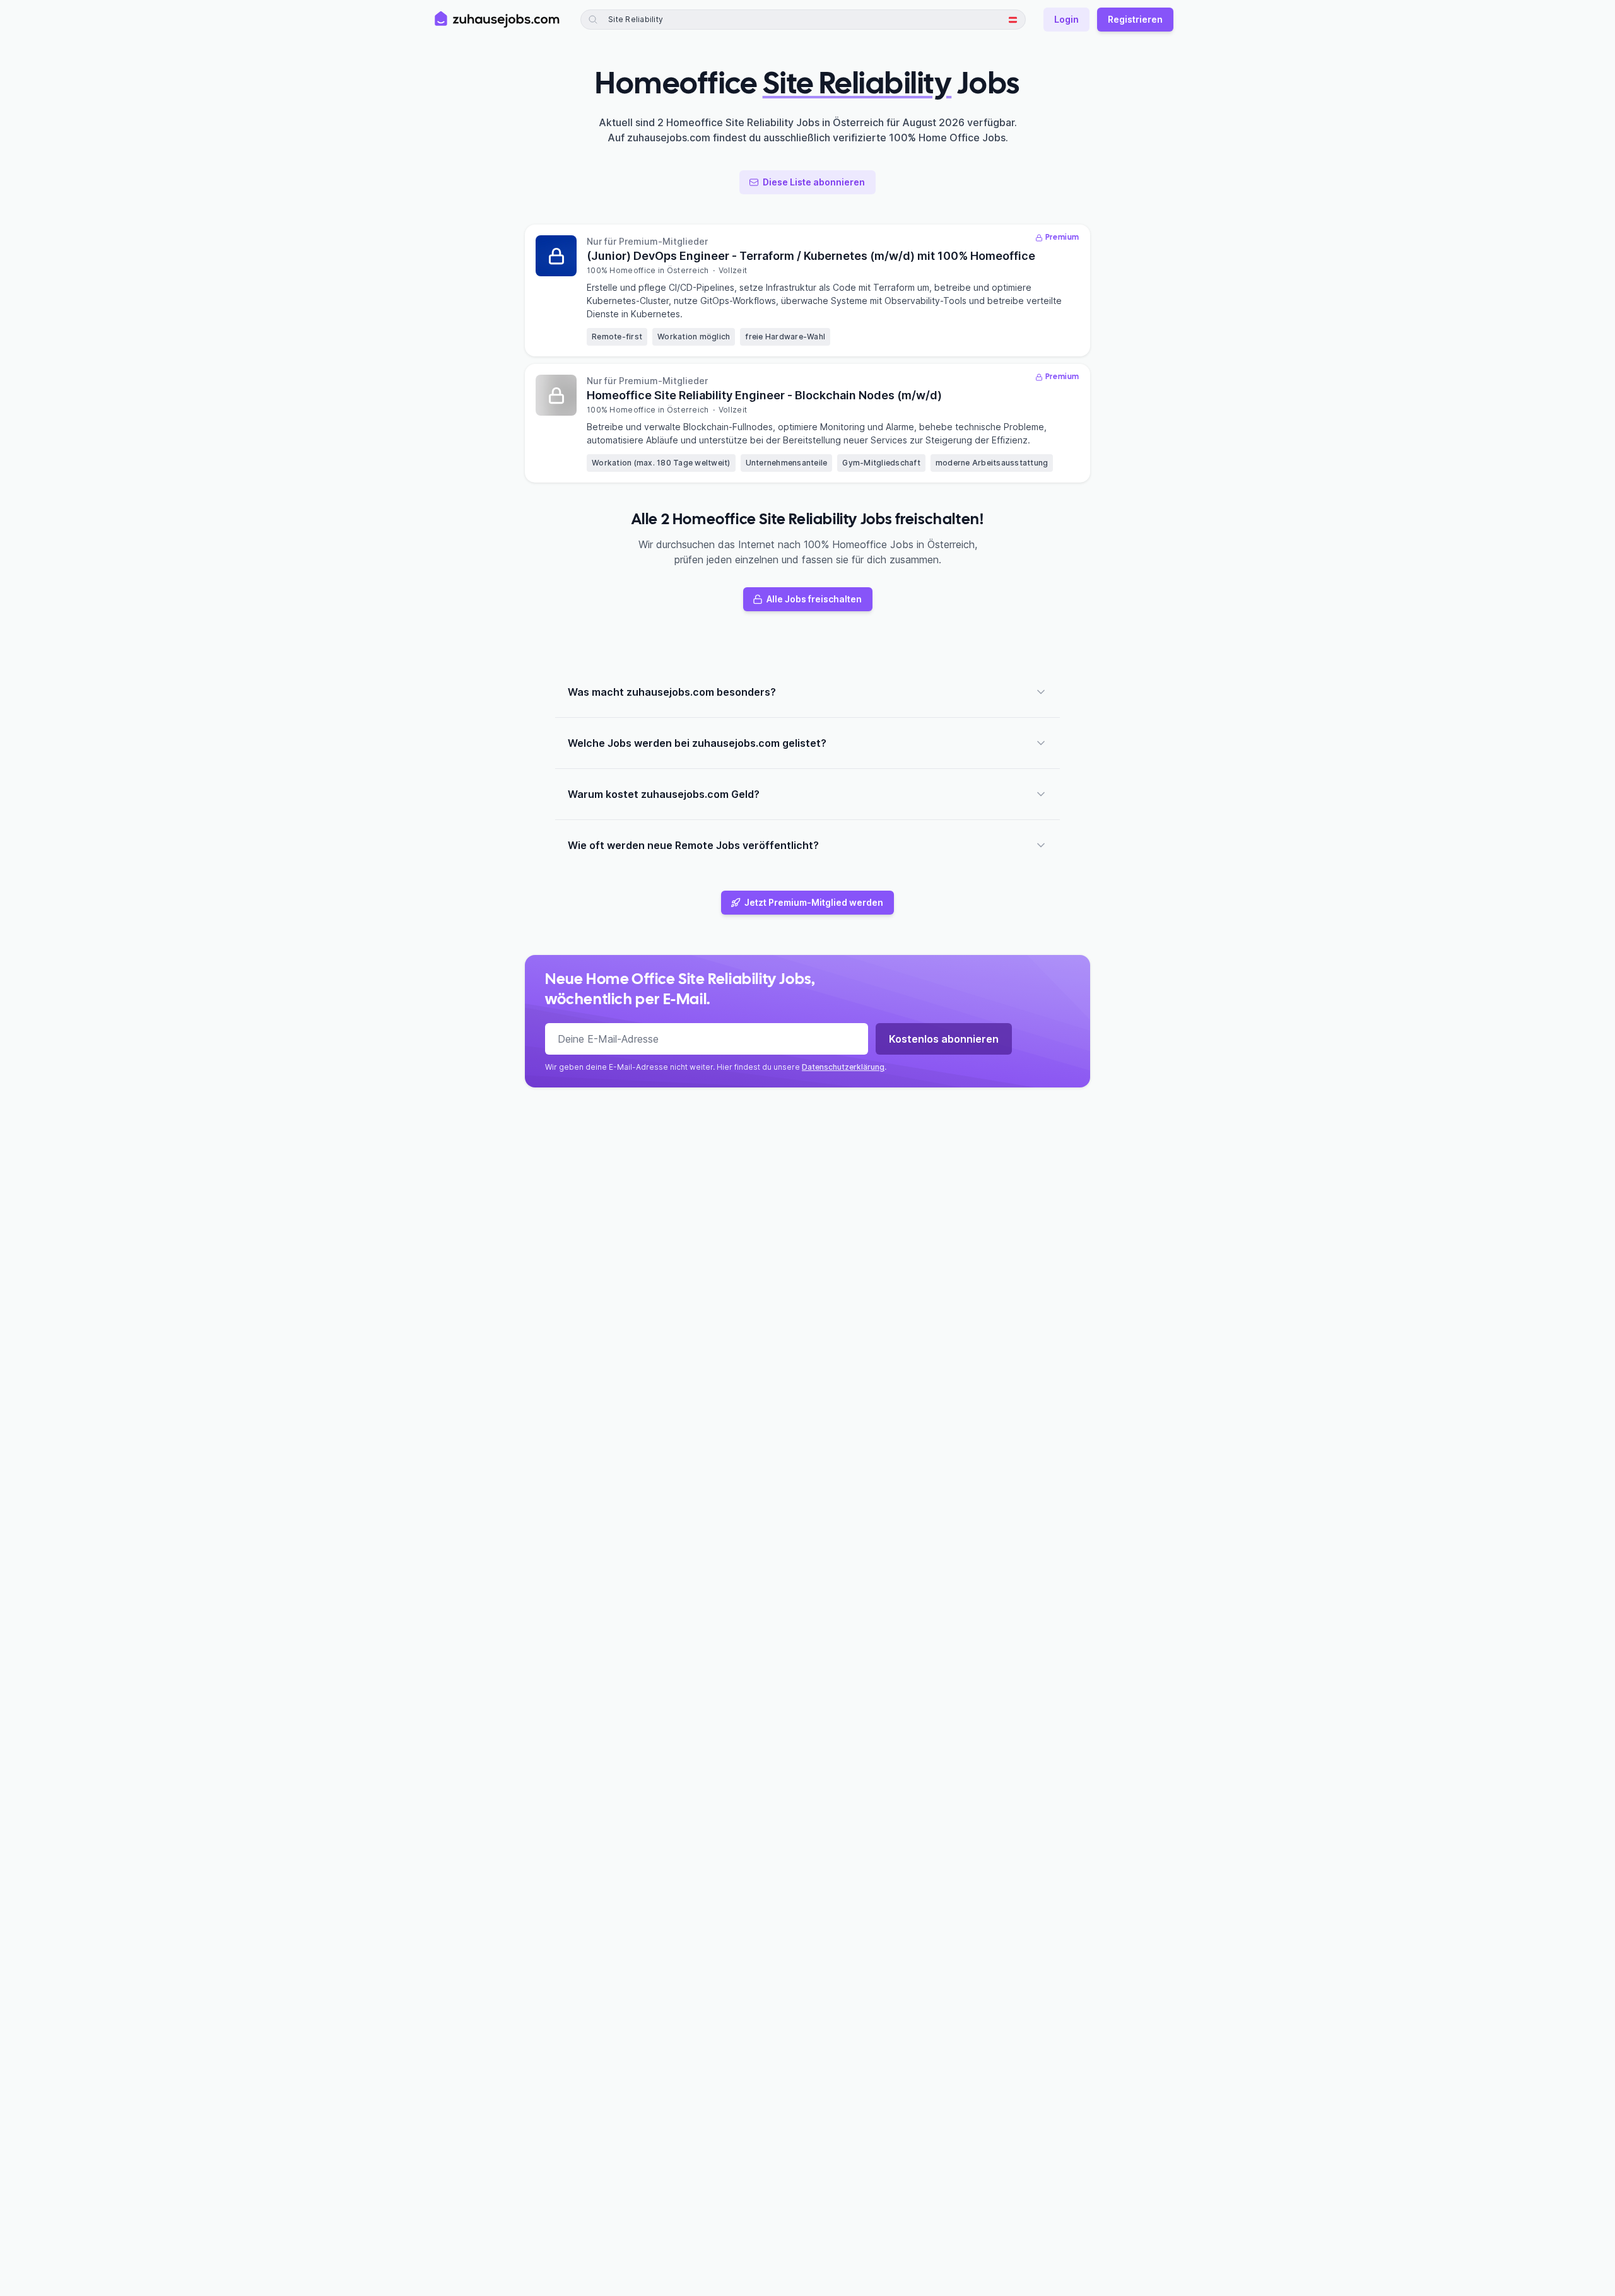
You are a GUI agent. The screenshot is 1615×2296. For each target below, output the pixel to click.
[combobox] (669, 20)
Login (1066, 19)
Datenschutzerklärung (843, 1067)
